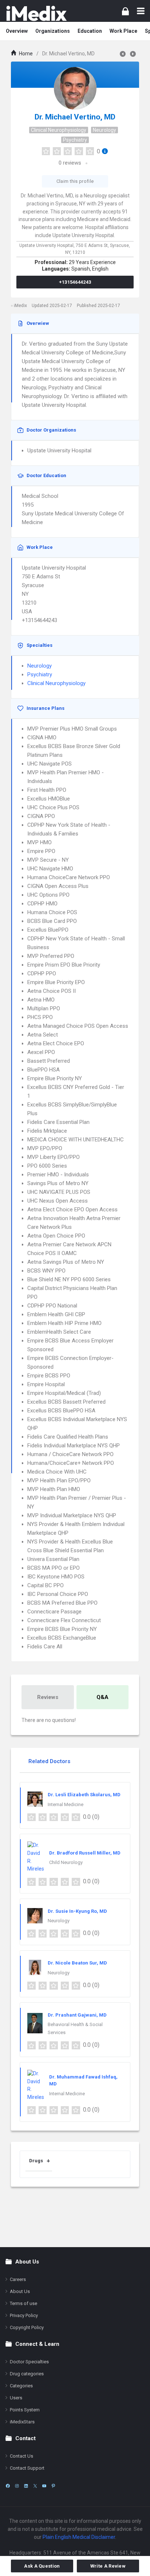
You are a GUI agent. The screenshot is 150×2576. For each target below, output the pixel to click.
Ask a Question (42, 2566)
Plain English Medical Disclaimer (79, 2537)
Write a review (108, 2566)
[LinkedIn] (26, 2486)
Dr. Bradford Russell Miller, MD (85, 1853)
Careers (18, 2279)
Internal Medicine (66, 1804)
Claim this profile (75, 181)
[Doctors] (36, 13)
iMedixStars (22, 2422)
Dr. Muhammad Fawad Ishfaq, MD (83, 2081)
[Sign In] (125, 11)
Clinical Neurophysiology (59, 130)
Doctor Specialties (29, 2362)
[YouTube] (44, 2486)
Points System (25, 2410)
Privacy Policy (24, 2315)
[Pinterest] (53, 2486)
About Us (20, 2291)
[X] (35, 2486)
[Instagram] (17, 2486)
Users (16, 2398)
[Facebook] (8, 2486)
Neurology (104, 130)
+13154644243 (75, 282)
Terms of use (23, 2303)
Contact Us (21, 2456)
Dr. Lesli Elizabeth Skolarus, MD (84, 1795)
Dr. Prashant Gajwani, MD (77, 2015)
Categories (21, 2386)
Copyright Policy (27, 2327)
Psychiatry (75, 140)
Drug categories (27, 2374)
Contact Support (27, 2468)
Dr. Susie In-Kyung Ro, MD (77, 1911)
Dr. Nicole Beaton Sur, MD (77, 1963)
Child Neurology (66, 1862)
